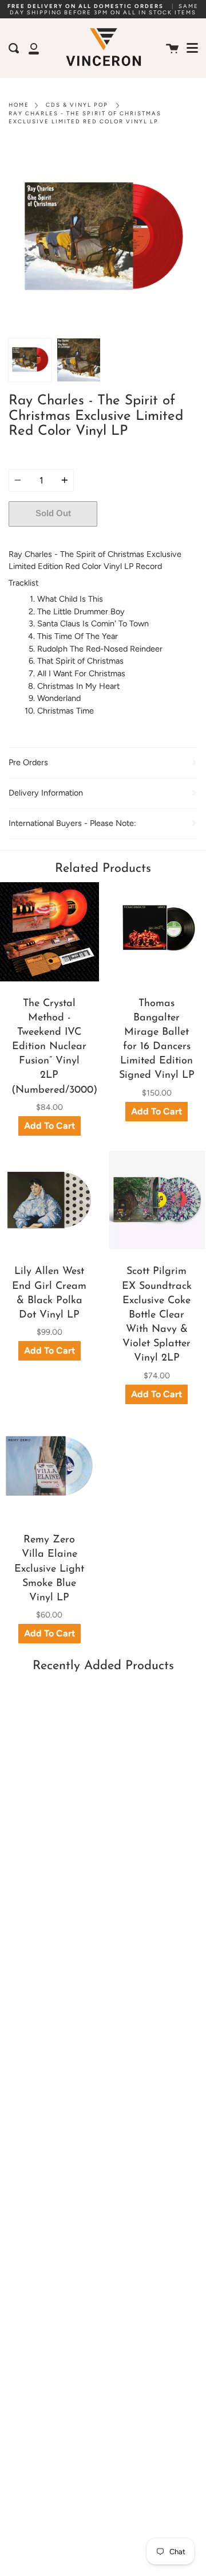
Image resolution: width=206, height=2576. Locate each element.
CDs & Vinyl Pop (77, 105)
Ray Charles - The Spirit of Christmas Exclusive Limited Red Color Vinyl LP (85, 117)
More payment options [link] (148, 538)
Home (19, 105)
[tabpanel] (103, 238)
